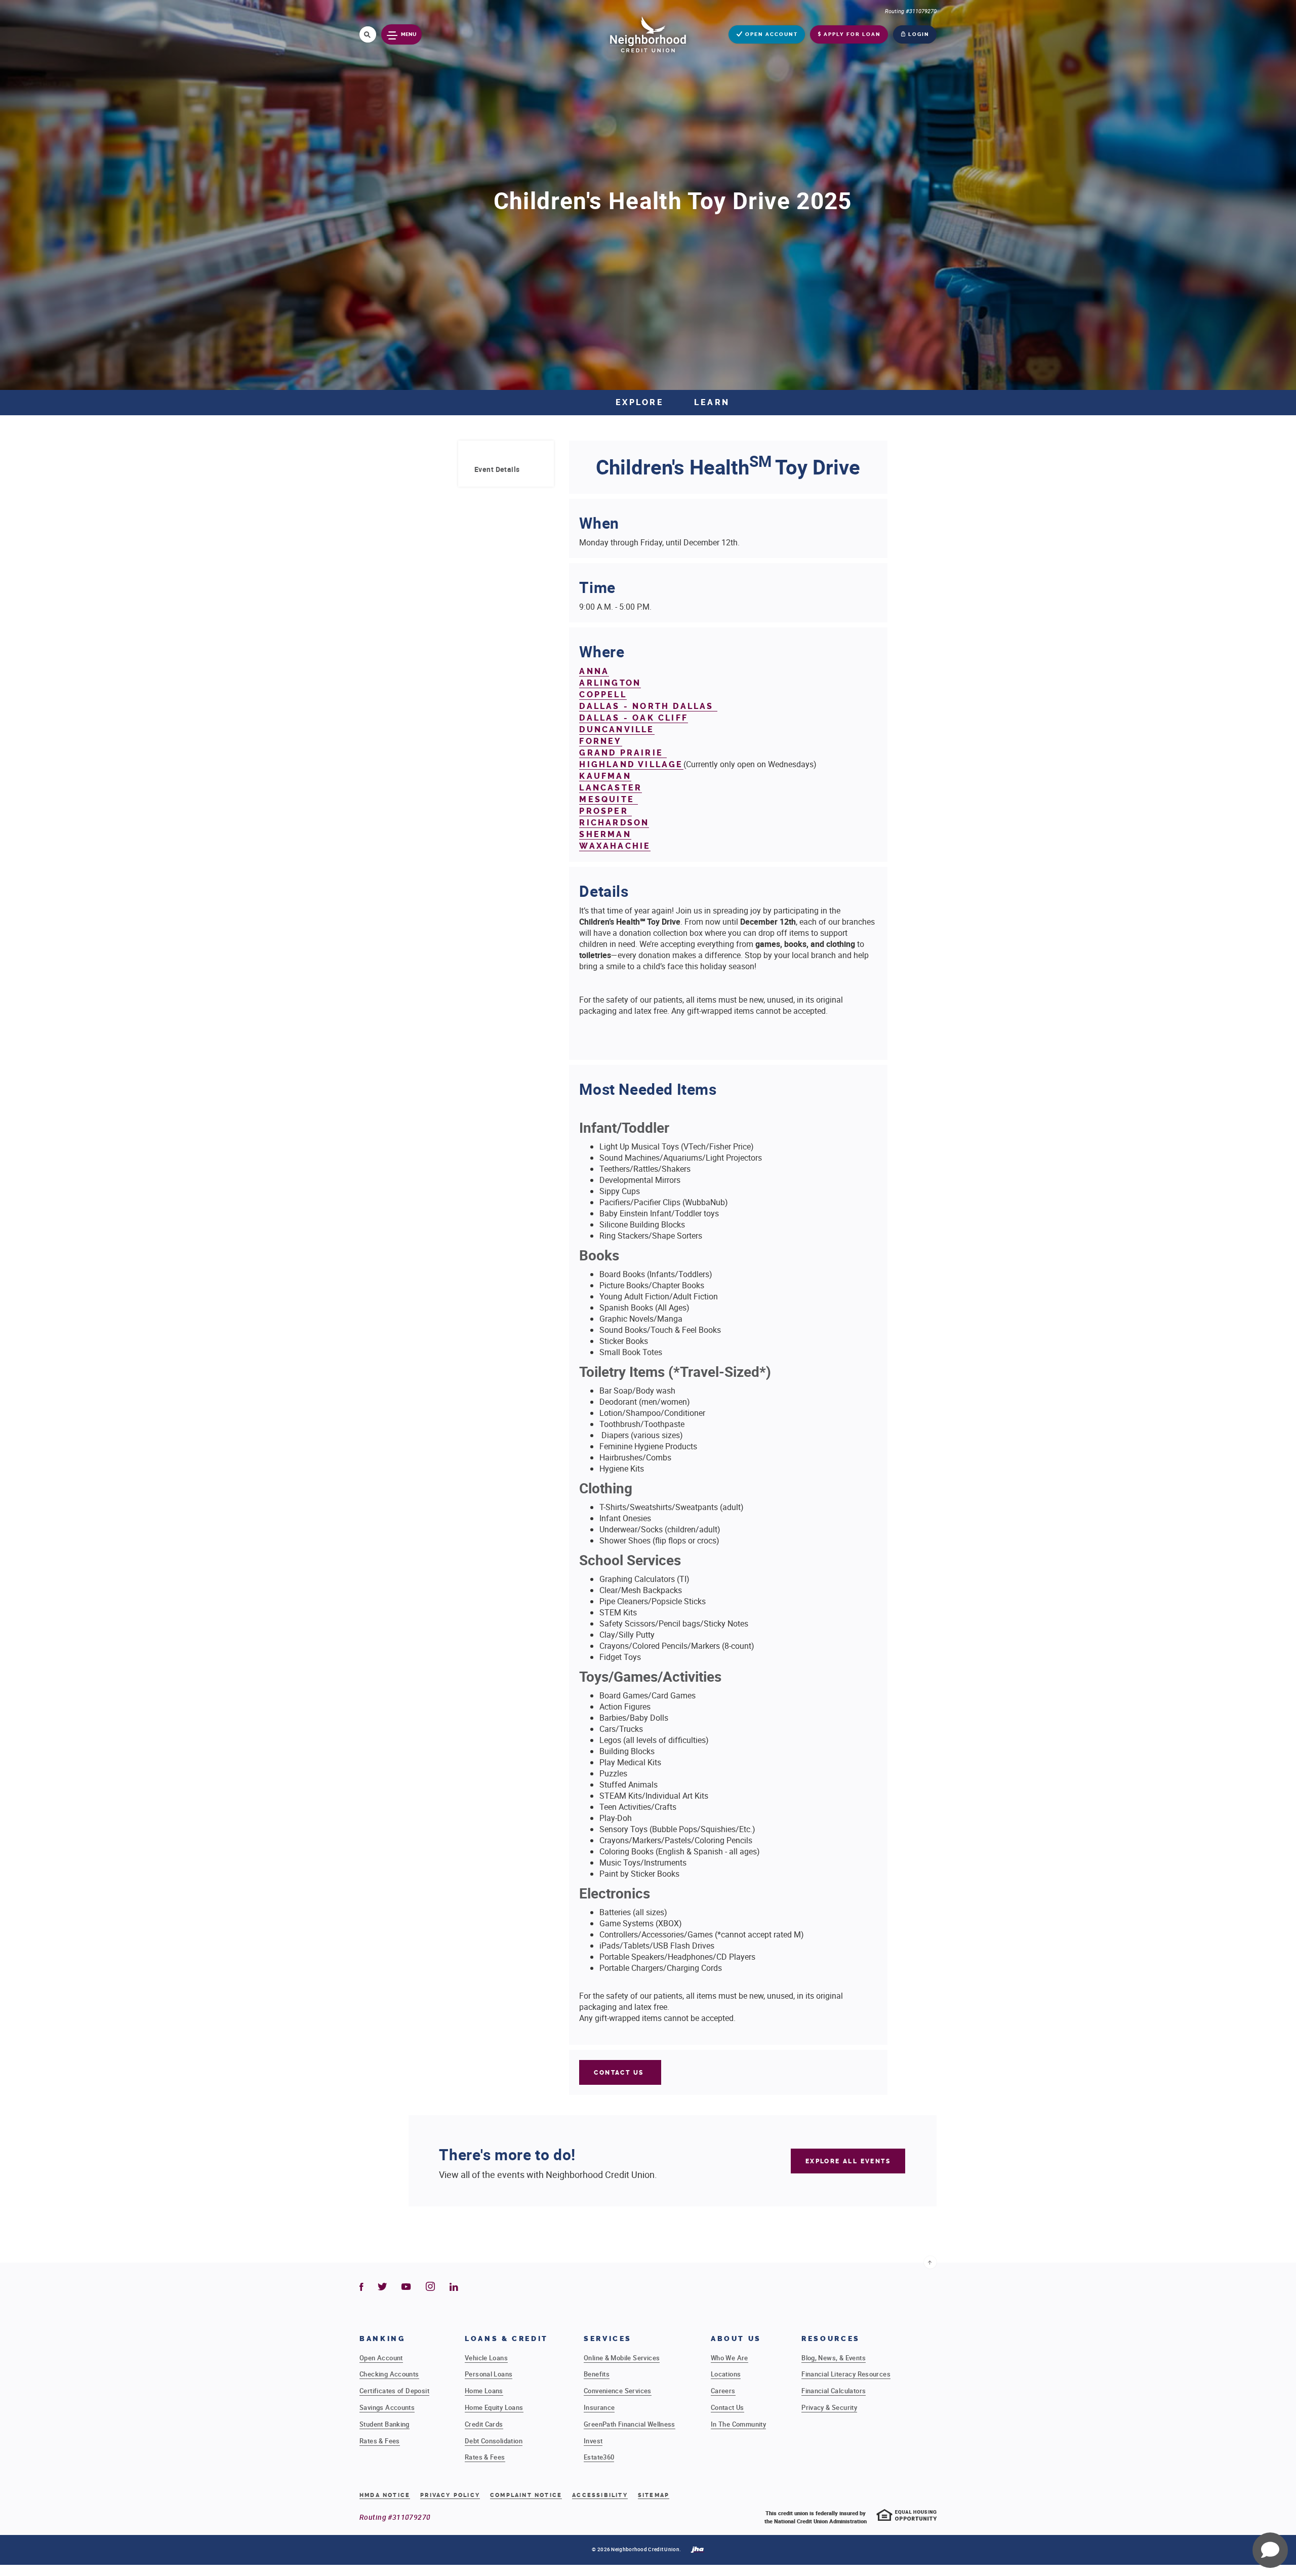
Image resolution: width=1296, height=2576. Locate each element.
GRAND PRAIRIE (623, 753)
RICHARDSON (614, 823)
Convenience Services (618, 2391)
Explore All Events (848, 2161)
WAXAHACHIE (615, 846)
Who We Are (730, 2358)
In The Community (738, 2424)
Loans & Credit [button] (507, 2339)
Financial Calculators (834, 2391)
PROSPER (605, 811)
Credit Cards (484, 2424)
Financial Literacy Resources (846, 2374)
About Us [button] (736, 2339)
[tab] (506, 469)
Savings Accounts (387, 2407)
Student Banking (384, 2424)
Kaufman (605, 776)
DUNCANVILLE (617, 729)
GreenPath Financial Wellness (630, 2424)
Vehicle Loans (486, 2358)
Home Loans (484, 2391)
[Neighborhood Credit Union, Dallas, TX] (648, 34)
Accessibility (600, 2495)
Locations (726, 2374)
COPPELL (603, 695)
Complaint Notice (526, 2495)
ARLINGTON (610, 683)
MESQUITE (609, 799)
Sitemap (654, 2495)
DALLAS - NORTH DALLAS (648, 706)
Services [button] (608, 2339)
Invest (593, 2441)
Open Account (381, 2358)
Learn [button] (712, 402)
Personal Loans (489, 2374)
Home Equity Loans (494, 2407)
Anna (594, 671)
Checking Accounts (389, 2374)
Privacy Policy (450, 2495)
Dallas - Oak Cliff (634, 718)
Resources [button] (831, 2339)
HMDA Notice (385, 2495)
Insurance (599, 2407)
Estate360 (599, 2457)
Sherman (605, 834)
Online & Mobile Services (622, 2358)
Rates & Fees (380, 2441)
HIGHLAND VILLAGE (631, 764)
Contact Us (620, 2073)
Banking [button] (382, 2339)
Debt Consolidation (494, 2441)
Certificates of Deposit (394, 2391)
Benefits (597, 2374)
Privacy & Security (829, 2407)
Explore (640, 402)
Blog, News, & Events (834, 2358)
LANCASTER (611, 788)
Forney (600, 741)
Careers (723, 2391)
